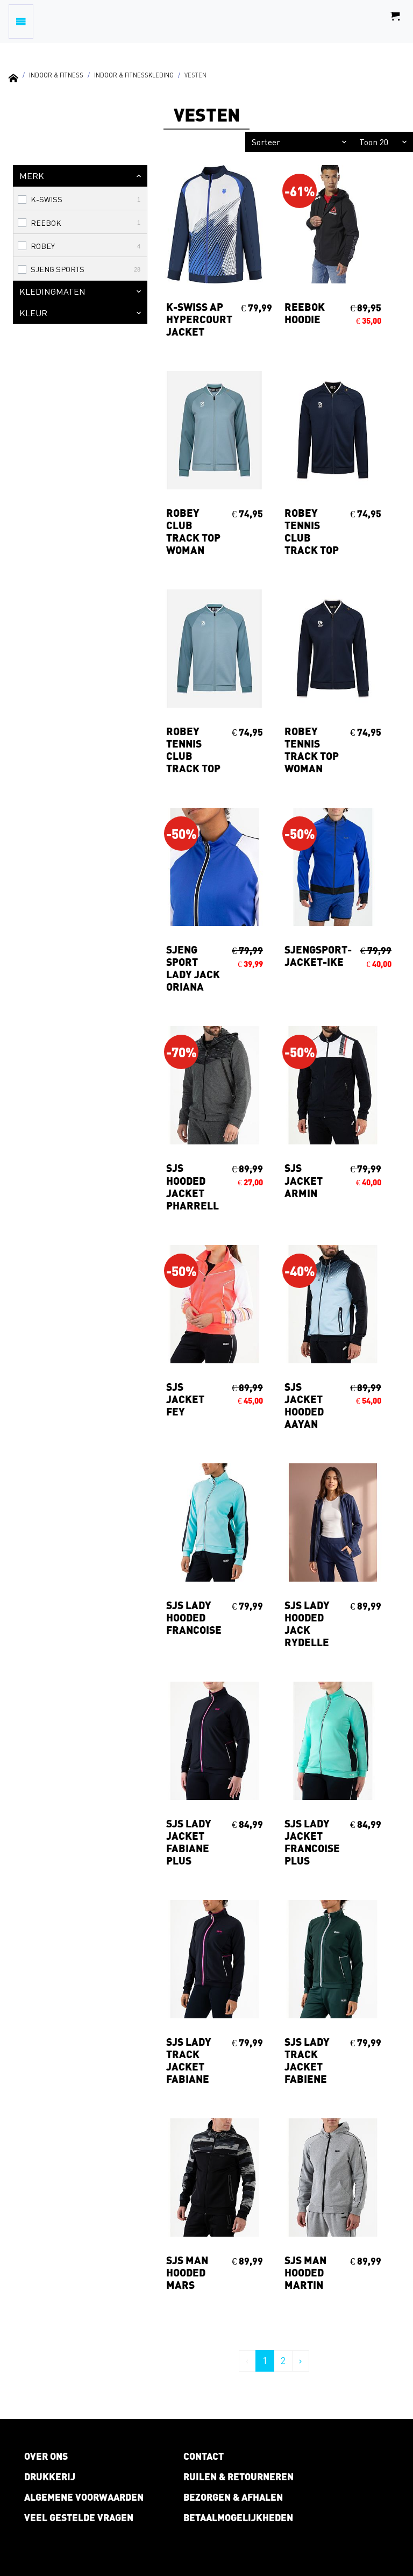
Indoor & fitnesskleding (134, 75)
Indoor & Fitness (56, 75)
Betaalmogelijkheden (238, 2517)
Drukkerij (50, 2477)
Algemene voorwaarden (84, 2497)
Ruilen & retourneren (238, 2477)
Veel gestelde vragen (79, 2517)
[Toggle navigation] (21, 22)
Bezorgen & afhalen (233, 2497)
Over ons (46, 2456)
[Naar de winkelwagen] (395, 22)
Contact (204, 2456)
